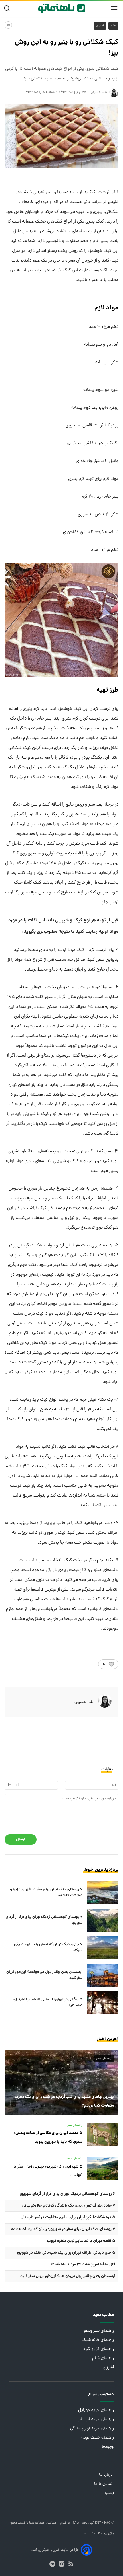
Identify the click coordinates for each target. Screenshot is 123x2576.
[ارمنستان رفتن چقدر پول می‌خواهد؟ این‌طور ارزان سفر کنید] (103, 1975)
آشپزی (100, 26)
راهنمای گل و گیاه (99, 2349)
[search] (8, 8)
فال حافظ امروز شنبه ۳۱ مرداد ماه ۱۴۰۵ (83, 2265)
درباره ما (106, 2475)
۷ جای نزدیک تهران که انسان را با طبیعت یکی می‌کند (48, 1948)
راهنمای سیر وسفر (99, 2331)
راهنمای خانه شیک (98, 2340)
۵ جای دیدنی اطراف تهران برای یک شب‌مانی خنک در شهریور (66, 2253)
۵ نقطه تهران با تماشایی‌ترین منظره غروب (81, 2241)
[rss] (71, 2564)
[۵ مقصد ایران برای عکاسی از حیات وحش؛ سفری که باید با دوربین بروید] (103, 2135)
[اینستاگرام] (62, 2564)
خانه (113, 26)
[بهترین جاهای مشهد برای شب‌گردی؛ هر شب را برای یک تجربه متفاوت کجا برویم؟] (61, 2082)
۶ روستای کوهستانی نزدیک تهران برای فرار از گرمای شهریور (44, 1920)
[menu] (114, 8)
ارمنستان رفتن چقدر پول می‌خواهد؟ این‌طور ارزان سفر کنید (44, 1975)
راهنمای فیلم (103, 2358)
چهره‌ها (108, 2447)
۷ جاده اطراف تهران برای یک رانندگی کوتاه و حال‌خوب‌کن (69, 2206)
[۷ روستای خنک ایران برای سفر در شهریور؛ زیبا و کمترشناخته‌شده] (103, 1893)
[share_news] (8, 25)
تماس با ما (104, 2484)
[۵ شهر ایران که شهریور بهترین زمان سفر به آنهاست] (103, 2168)
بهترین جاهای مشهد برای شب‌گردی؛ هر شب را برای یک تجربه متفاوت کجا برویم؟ (64, 2101)
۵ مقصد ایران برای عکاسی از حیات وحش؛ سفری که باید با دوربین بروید (48, 2137)
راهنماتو (40, 2523)
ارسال (21, 1839)
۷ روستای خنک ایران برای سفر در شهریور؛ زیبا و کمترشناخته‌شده (46, 1893)
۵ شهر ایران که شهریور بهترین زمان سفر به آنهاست (47, 2171)
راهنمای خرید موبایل (96, 2410)
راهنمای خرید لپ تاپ (95, 2420)
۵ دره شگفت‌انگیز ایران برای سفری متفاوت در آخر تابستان (68, 2218)
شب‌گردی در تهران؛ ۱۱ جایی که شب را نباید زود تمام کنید (47, 2003)
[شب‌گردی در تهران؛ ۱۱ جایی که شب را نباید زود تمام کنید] (103, 2003)
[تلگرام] (52, 2564)
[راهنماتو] (62, 8)
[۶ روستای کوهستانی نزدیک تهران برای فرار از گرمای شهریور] (103, 1920)
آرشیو (109, 2493)
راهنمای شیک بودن (97, 2438)
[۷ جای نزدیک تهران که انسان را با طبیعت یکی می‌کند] (103, 1948)
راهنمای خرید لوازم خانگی (92, 2429)
